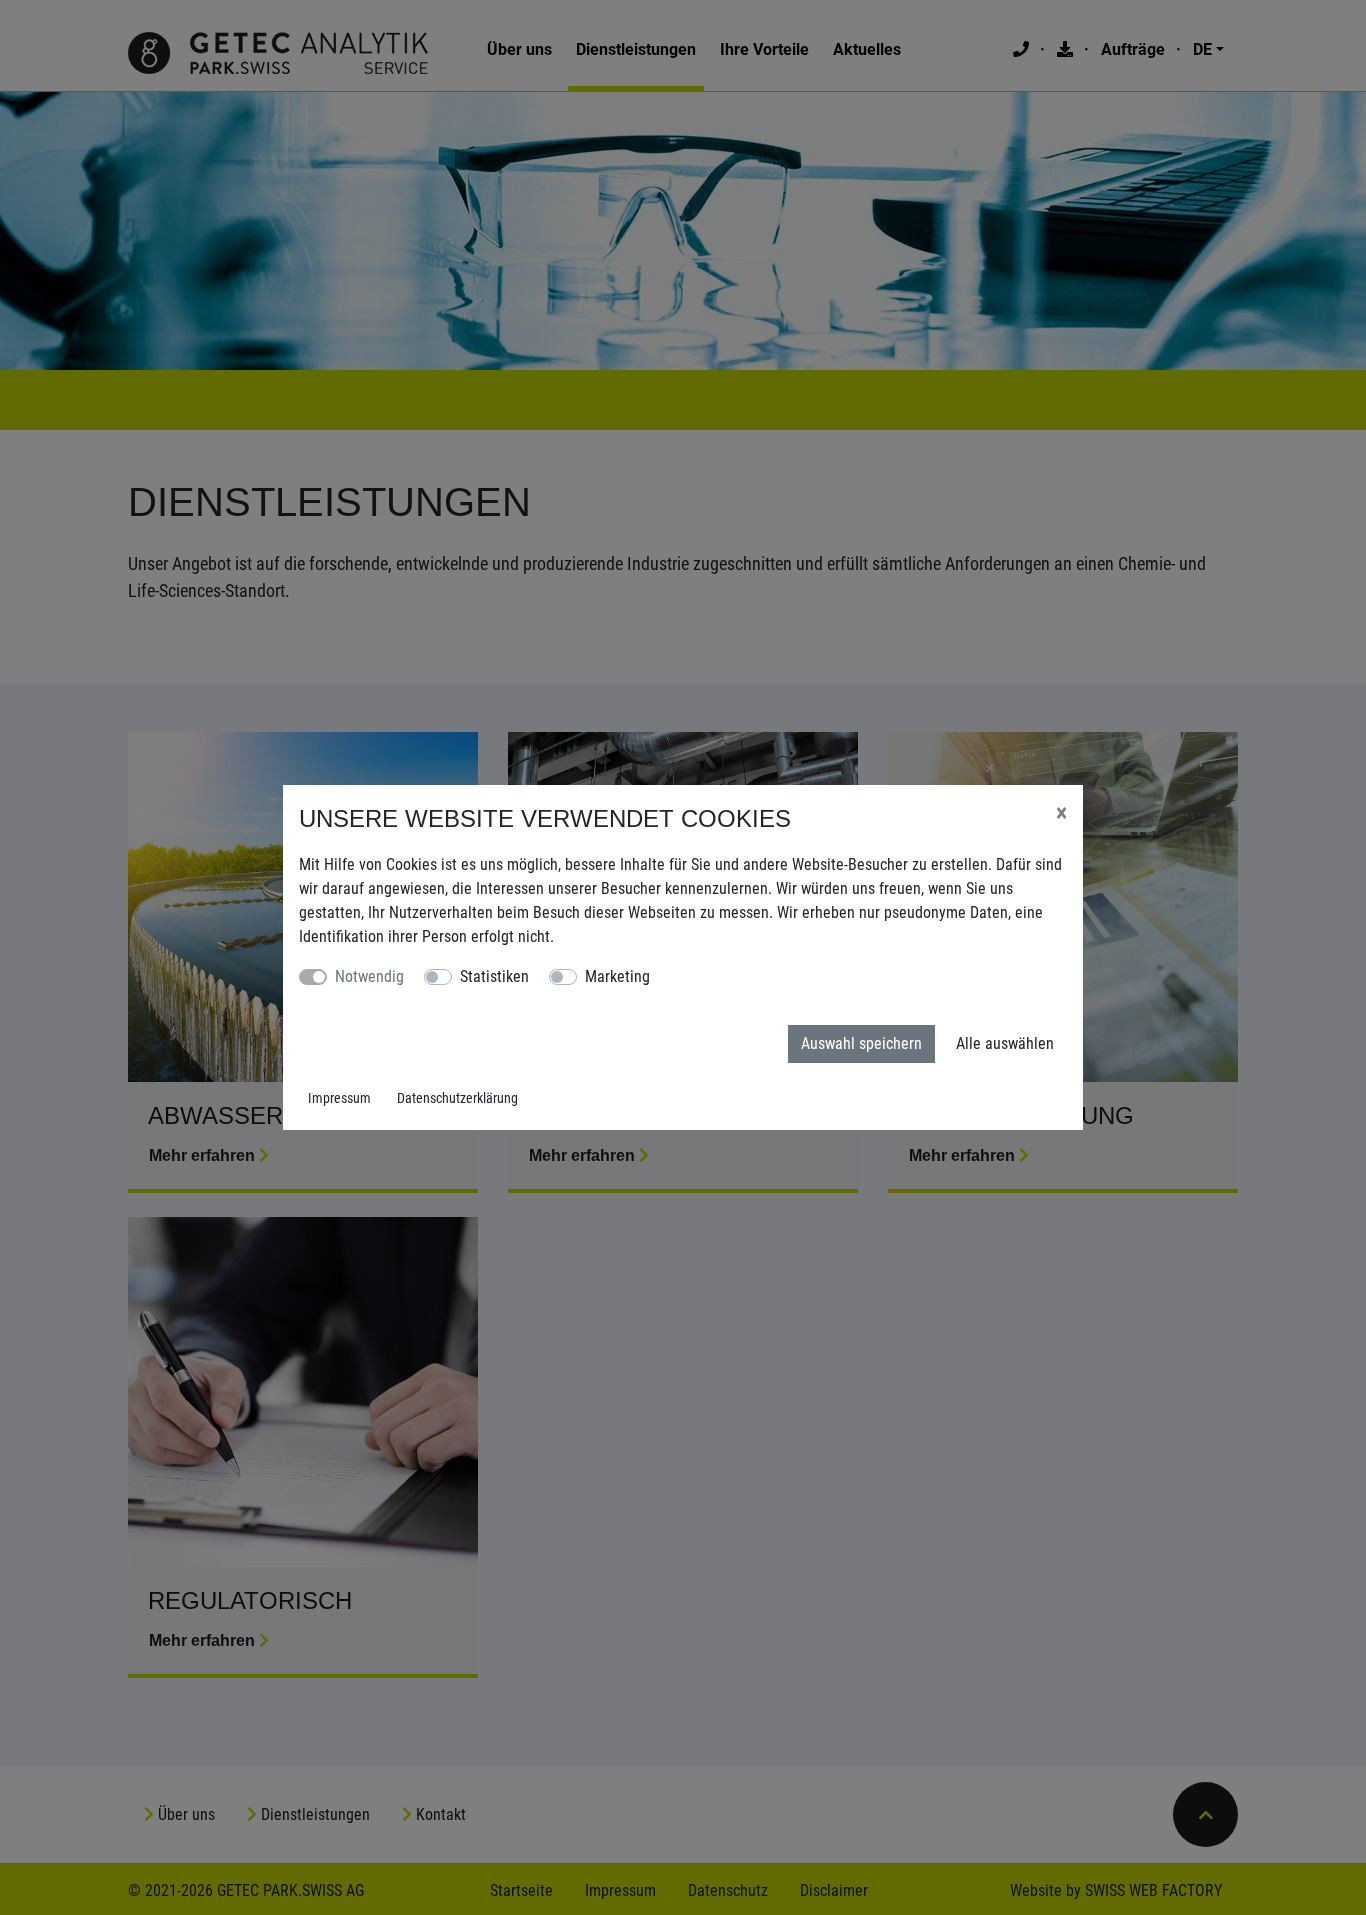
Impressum (339, 1098)
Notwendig (369, 976)
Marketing (617, 976)
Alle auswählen (1005, 1043)
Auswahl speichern (861, 1043)
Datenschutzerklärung (457, 1098)
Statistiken (494, 976)
